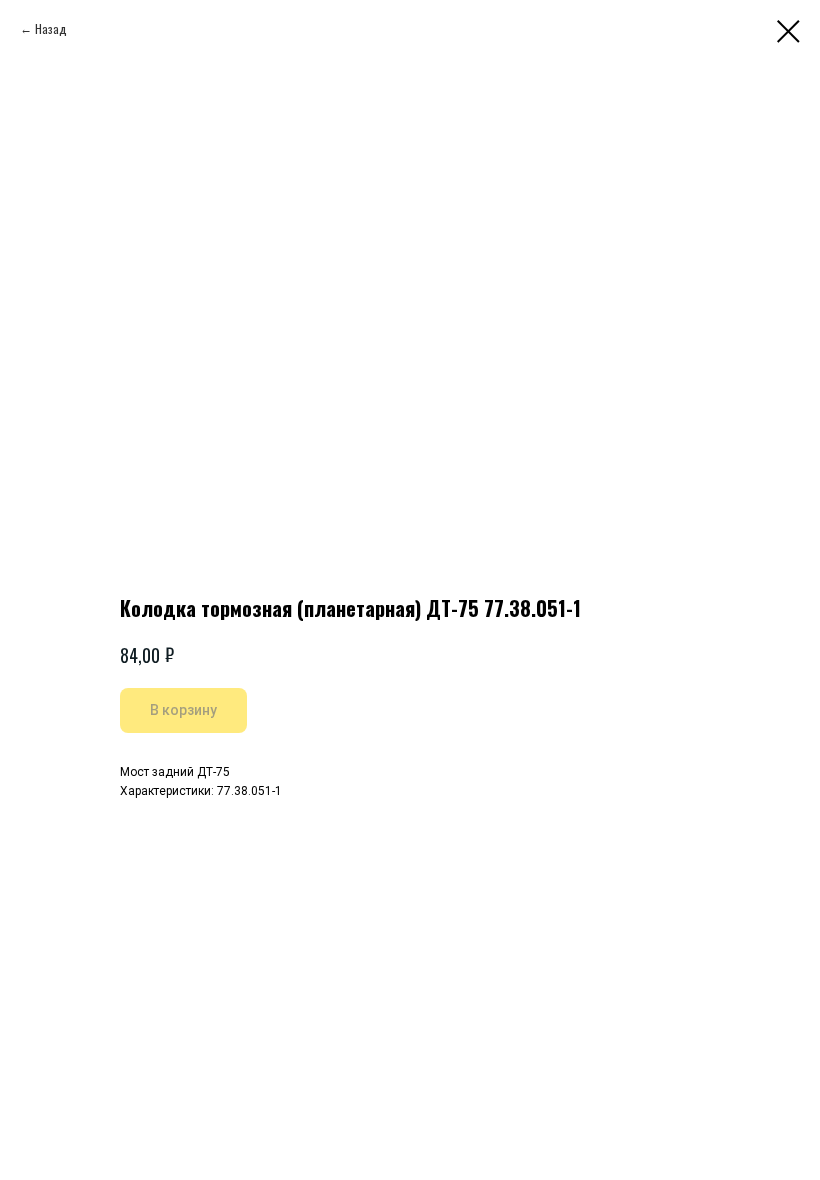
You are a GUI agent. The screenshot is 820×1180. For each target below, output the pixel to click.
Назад (51, 28)
